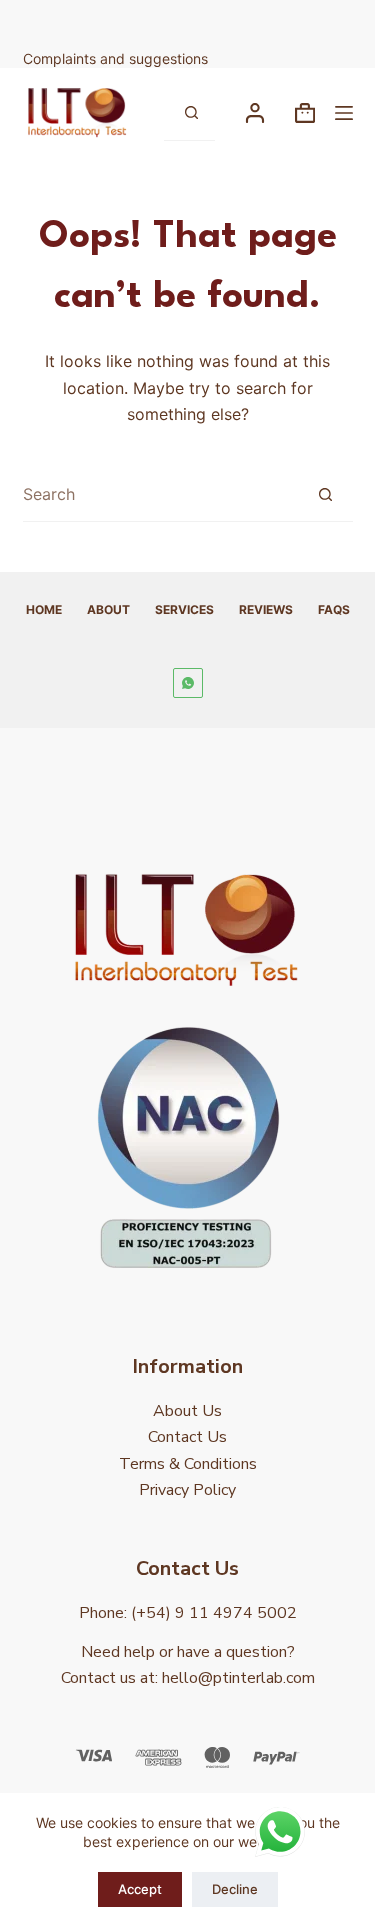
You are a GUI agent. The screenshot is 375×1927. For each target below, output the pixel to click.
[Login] (255, 113)
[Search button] (191, 113)
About (108, 609)
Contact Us (187, 1437)
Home (44, 609)
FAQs (334, 609)
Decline (235, 1889)
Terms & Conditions (188, 1464)
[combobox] (161, 494)
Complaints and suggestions (117, 58)
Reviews (266, 609)
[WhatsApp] (188, 683)
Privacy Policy (187, 1490)
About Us (187, 1411)
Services (184, 609)
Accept (140, 1889)
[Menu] (344, 113)
